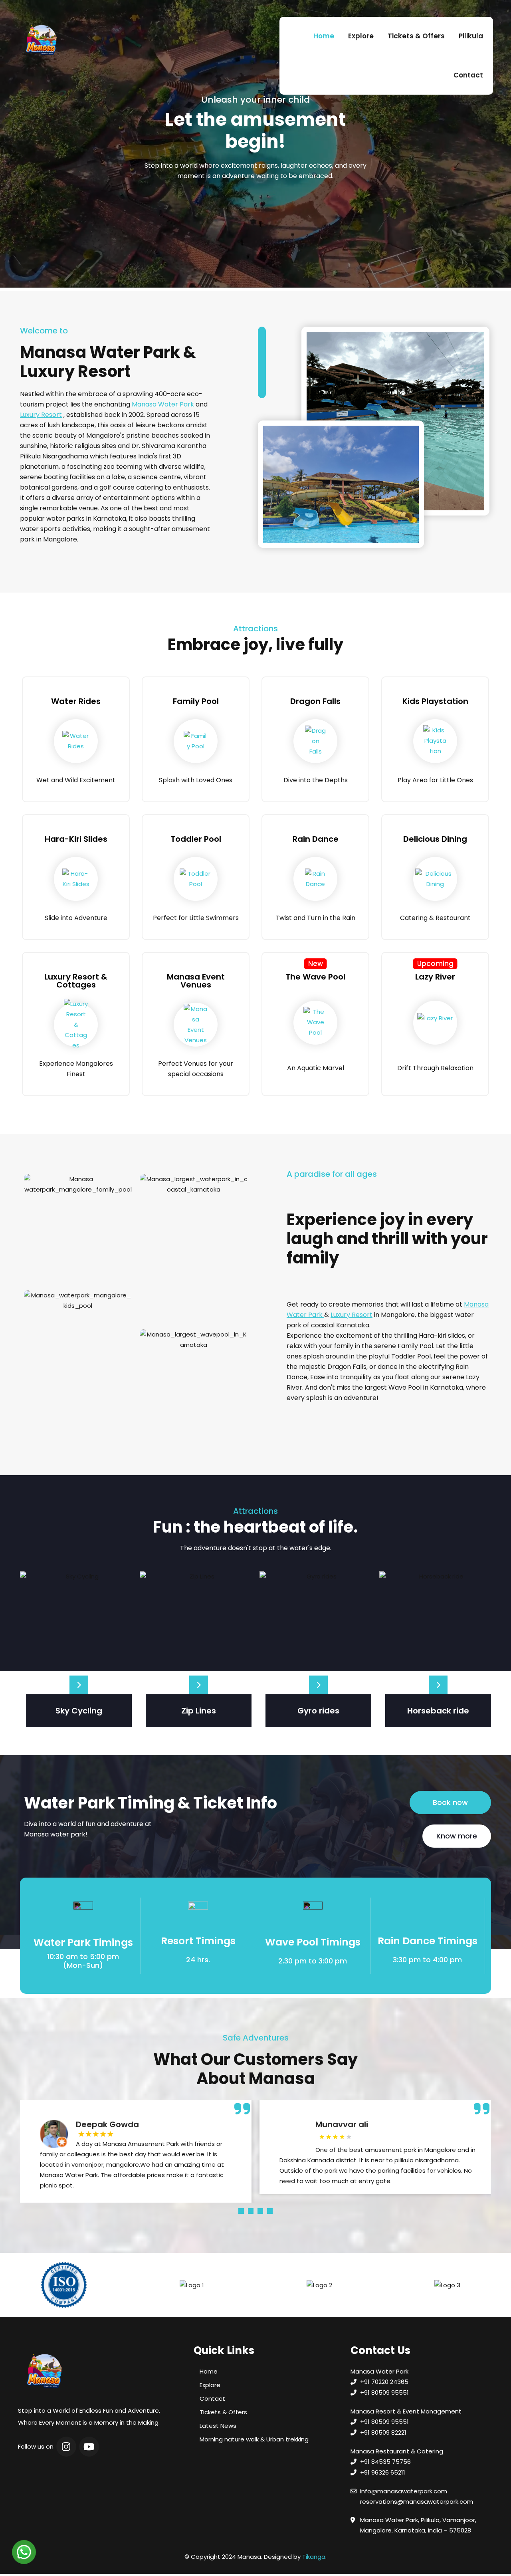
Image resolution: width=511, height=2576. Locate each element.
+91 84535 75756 (385, 2462)
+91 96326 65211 (383, 2472)
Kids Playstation (435, 701)
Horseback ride (438, 1711)
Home (324, 36)
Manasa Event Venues (196, 981)
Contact (468, 75)
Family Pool (196, 701)
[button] (450, 1803)
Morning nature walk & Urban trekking (254, 2439)
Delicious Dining (435, 839)
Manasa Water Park (164, 404)
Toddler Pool (196, 839)
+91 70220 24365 (384, 2382)
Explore (361, 36)
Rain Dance (316, 839)
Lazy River (435, 977)
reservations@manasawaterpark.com (417, 2502)
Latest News (218, 2426)
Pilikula (471, 36)
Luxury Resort (41, 415)
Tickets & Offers (416, 36)
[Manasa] (41, 40)
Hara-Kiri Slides (76, 839)
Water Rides (76, 701)
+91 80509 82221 (383, 2432)
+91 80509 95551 (384, 2393)
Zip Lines (199, 1711)
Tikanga (314, 2557)
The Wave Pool (315, 977)
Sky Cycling (79, 1711)
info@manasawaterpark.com (404, 2491)
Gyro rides (318, 1711)
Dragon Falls (315, 701)
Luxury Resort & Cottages (76, 981)
